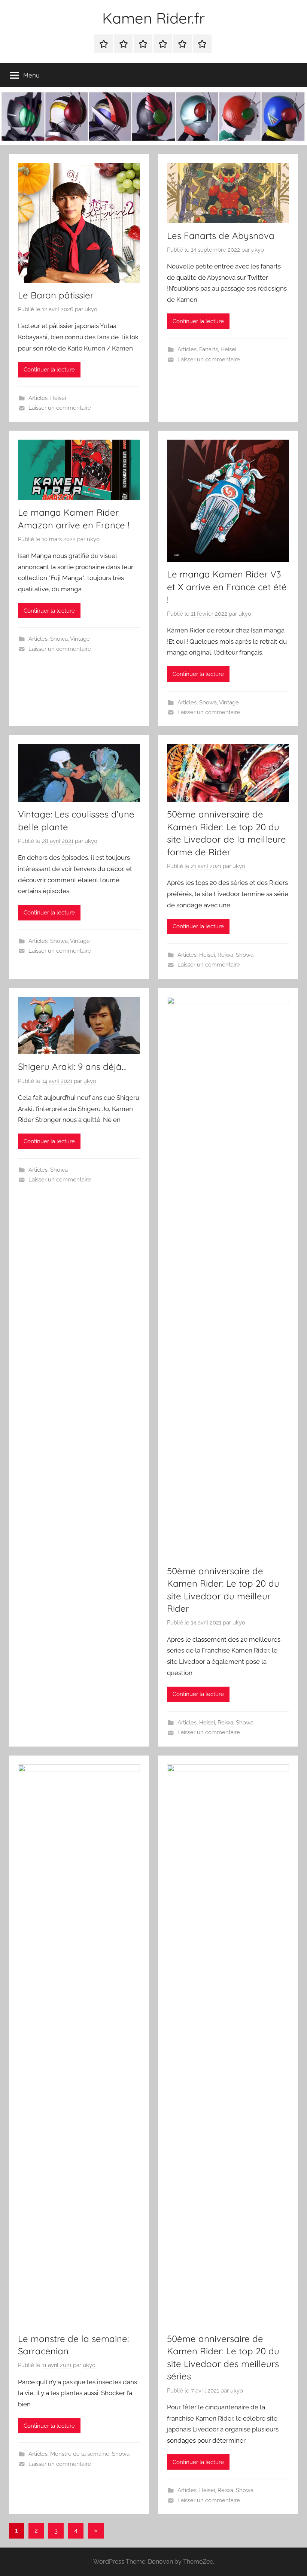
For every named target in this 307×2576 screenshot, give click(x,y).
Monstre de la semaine (80, 2454)
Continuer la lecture (49, 370)
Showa (59, 639)
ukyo (91, 309)
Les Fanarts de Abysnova (221, 236)
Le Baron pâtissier (56, 295)
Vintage (80, 639)
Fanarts (209, 349)
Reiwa (225, 955)
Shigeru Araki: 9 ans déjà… (72, 1066)
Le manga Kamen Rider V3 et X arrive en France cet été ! (227, 587)
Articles (38, 398)
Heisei (58, 398)
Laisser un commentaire (60, 408)
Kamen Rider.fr (153, 18)
